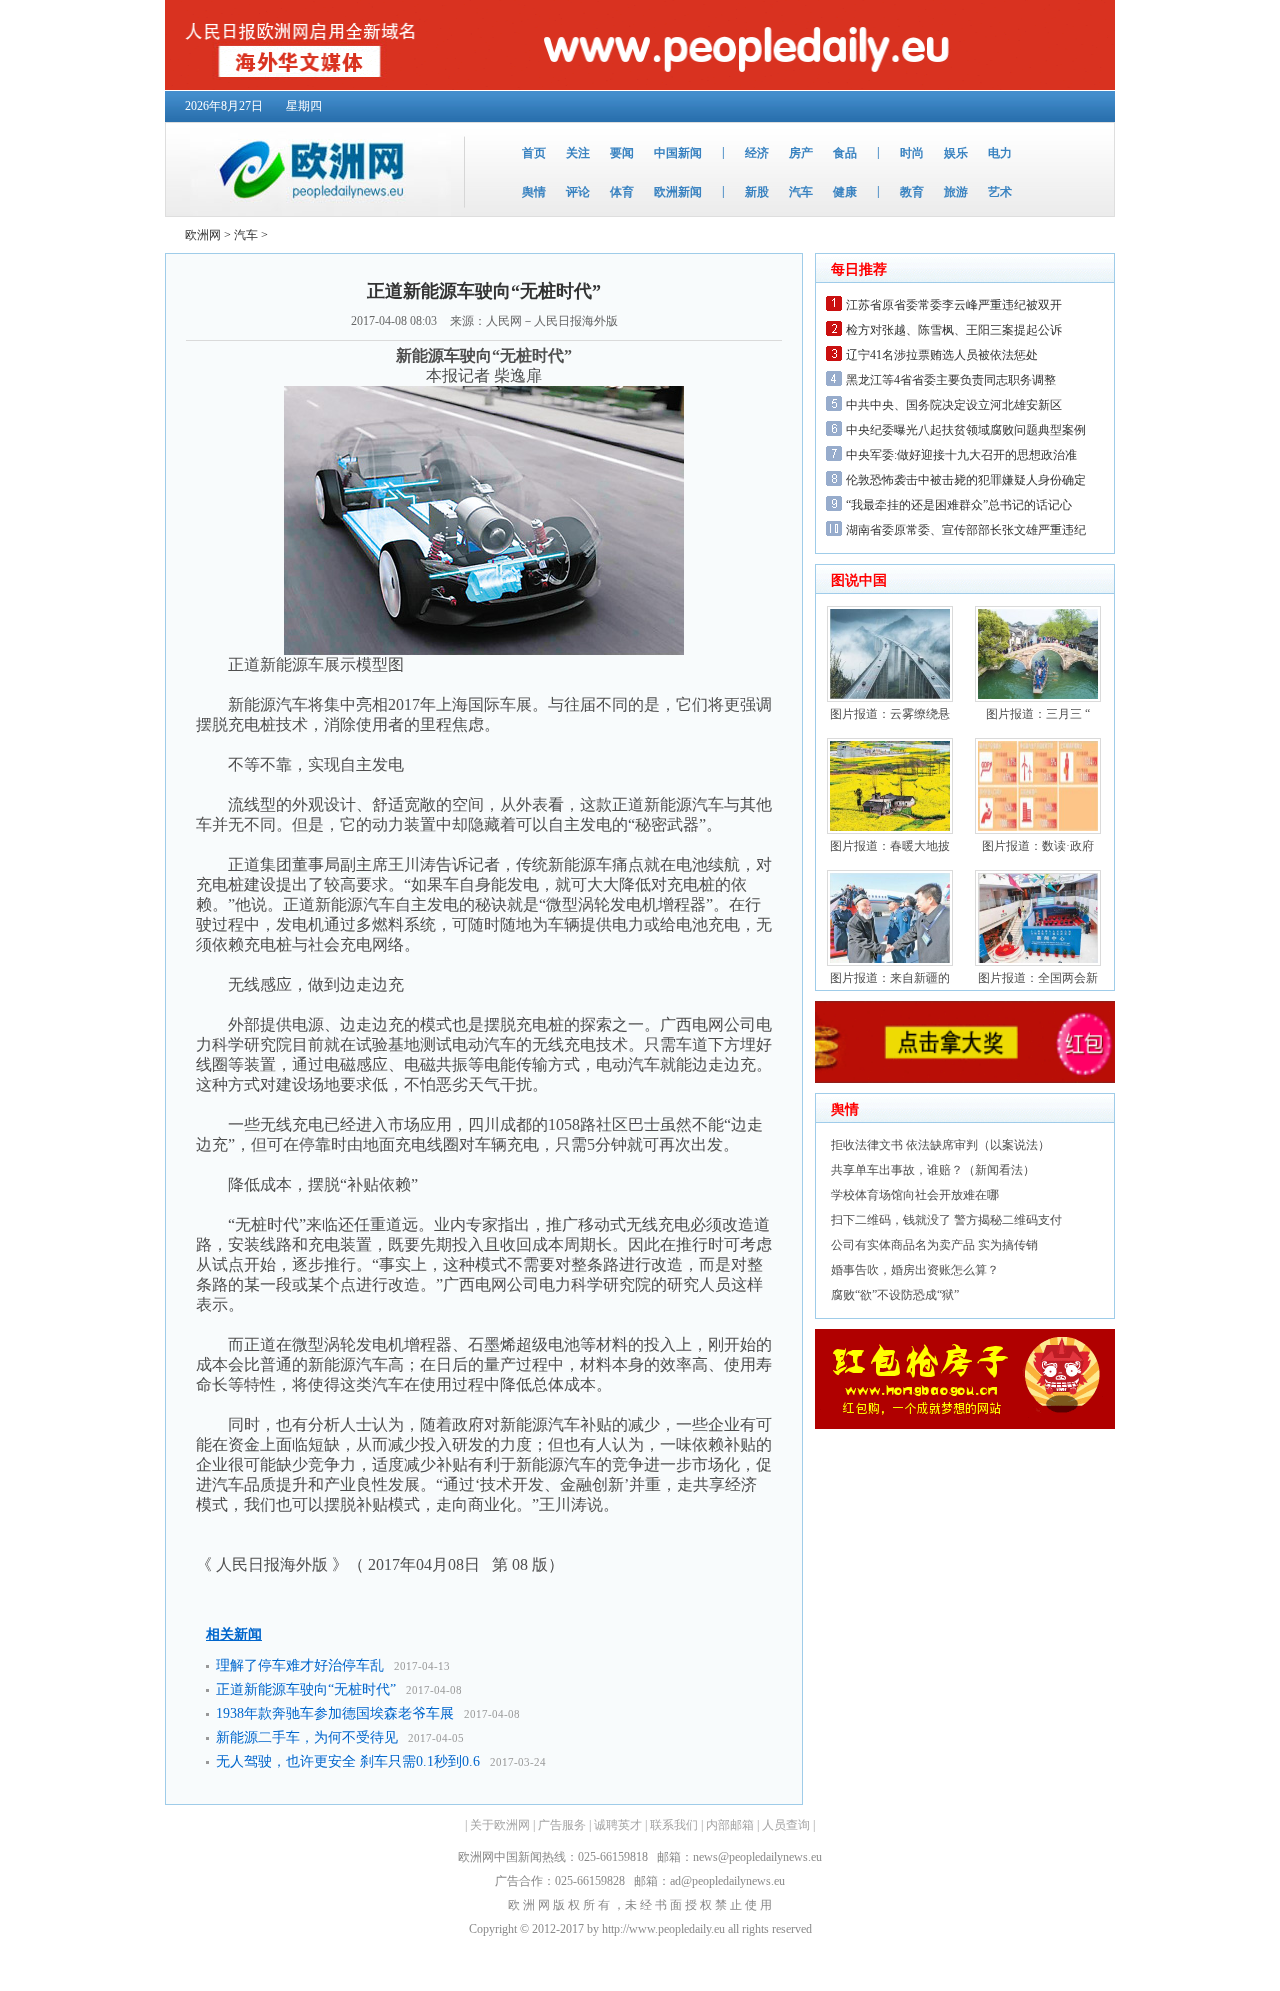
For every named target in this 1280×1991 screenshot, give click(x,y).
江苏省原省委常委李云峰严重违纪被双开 (954, 305)
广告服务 (562, 1825)
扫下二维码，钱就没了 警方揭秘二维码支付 (946, 1220)
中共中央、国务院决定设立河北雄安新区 (954, 405)
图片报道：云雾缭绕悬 (890, 714)
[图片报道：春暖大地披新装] (890, 830)
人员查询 (786, 1825)
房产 (801, 153)
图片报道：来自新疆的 (890, 978)
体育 (622, 192)
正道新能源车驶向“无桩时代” (306, 1689)
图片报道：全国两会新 (1038, 978)
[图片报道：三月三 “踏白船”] (1038, 698)
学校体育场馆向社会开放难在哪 (915, 1195)
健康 (845, 192)
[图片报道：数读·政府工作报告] (1038, 830)
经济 (757, 153)
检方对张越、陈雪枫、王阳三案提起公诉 (954, 330)
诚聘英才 (618, 1825)
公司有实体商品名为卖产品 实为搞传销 (934, 1245)
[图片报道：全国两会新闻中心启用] (1038, 962)
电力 (1000, 153)
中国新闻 (678, 153)
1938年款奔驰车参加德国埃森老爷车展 (335, 1713)
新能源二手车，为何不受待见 (307, 1737)
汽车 (801, 192)
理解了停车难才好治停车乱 (300, 1665)
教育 (912, 192)
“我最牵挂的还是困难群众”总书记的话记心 (959, 505)
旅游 (956, 192)
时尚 (912, 153)
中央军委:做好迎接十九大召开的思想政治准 (961, 455)
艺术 (1000, 192)
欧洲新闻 (678, 192)
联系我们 (674, 1825)
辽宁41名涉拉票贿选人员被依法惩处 (942, 355)
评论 (578, 192)
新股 (757, 192)
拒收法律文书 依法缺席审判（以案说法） (940, 1145)
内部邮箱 (730, 1825)
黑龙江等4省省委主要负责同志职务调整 (951, 380)
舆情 (534, 192)
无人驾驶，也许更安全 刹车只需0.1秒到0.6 (348, 1761)
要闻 (622, 153)
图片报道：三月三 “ (1038, 714)
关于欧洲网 (500, 1825)
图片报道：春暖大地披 (890, 846)
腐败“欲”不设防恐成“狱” (895, 1295)
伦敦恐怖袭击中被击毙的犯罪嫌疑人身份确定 (966, 480)
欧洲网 (203, 235)
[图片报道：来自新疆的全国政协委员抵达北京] (890, 962)
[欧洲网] (308, 212)
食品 (845, 153)
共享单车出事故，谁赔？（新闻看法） (933, 1170)
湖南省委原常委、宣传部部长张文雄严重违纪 (966, 530)
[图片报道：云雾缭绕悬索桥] (890, 698)
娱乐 (956, 153)
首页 (534, 153)
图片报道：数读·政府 (1038, 846)
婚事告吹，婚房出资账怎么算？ (915, 1270)
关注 (578, 153)
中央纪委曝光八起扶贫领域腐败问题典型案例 (966, 430)
